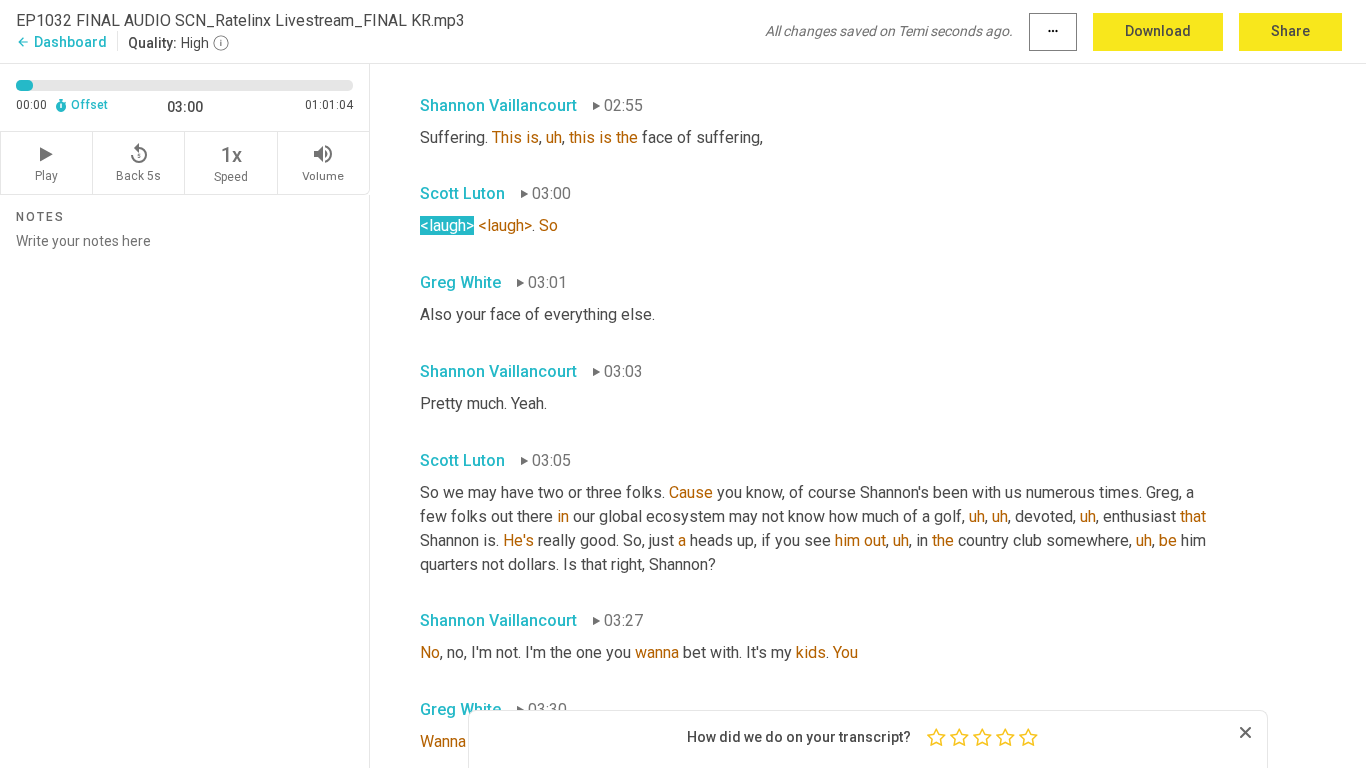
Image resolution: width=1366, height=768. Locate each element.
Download (1158, 31)
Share (1290, 31)
